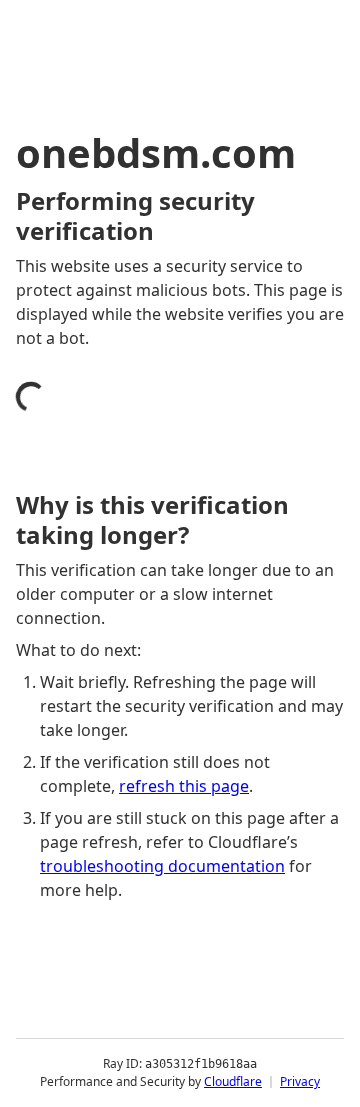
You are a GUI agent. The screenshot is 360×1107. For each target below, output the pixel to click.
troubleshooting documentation (162, 866)
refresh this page (184, 786)
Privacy (300, 1081)
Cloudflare (233, 1081)
